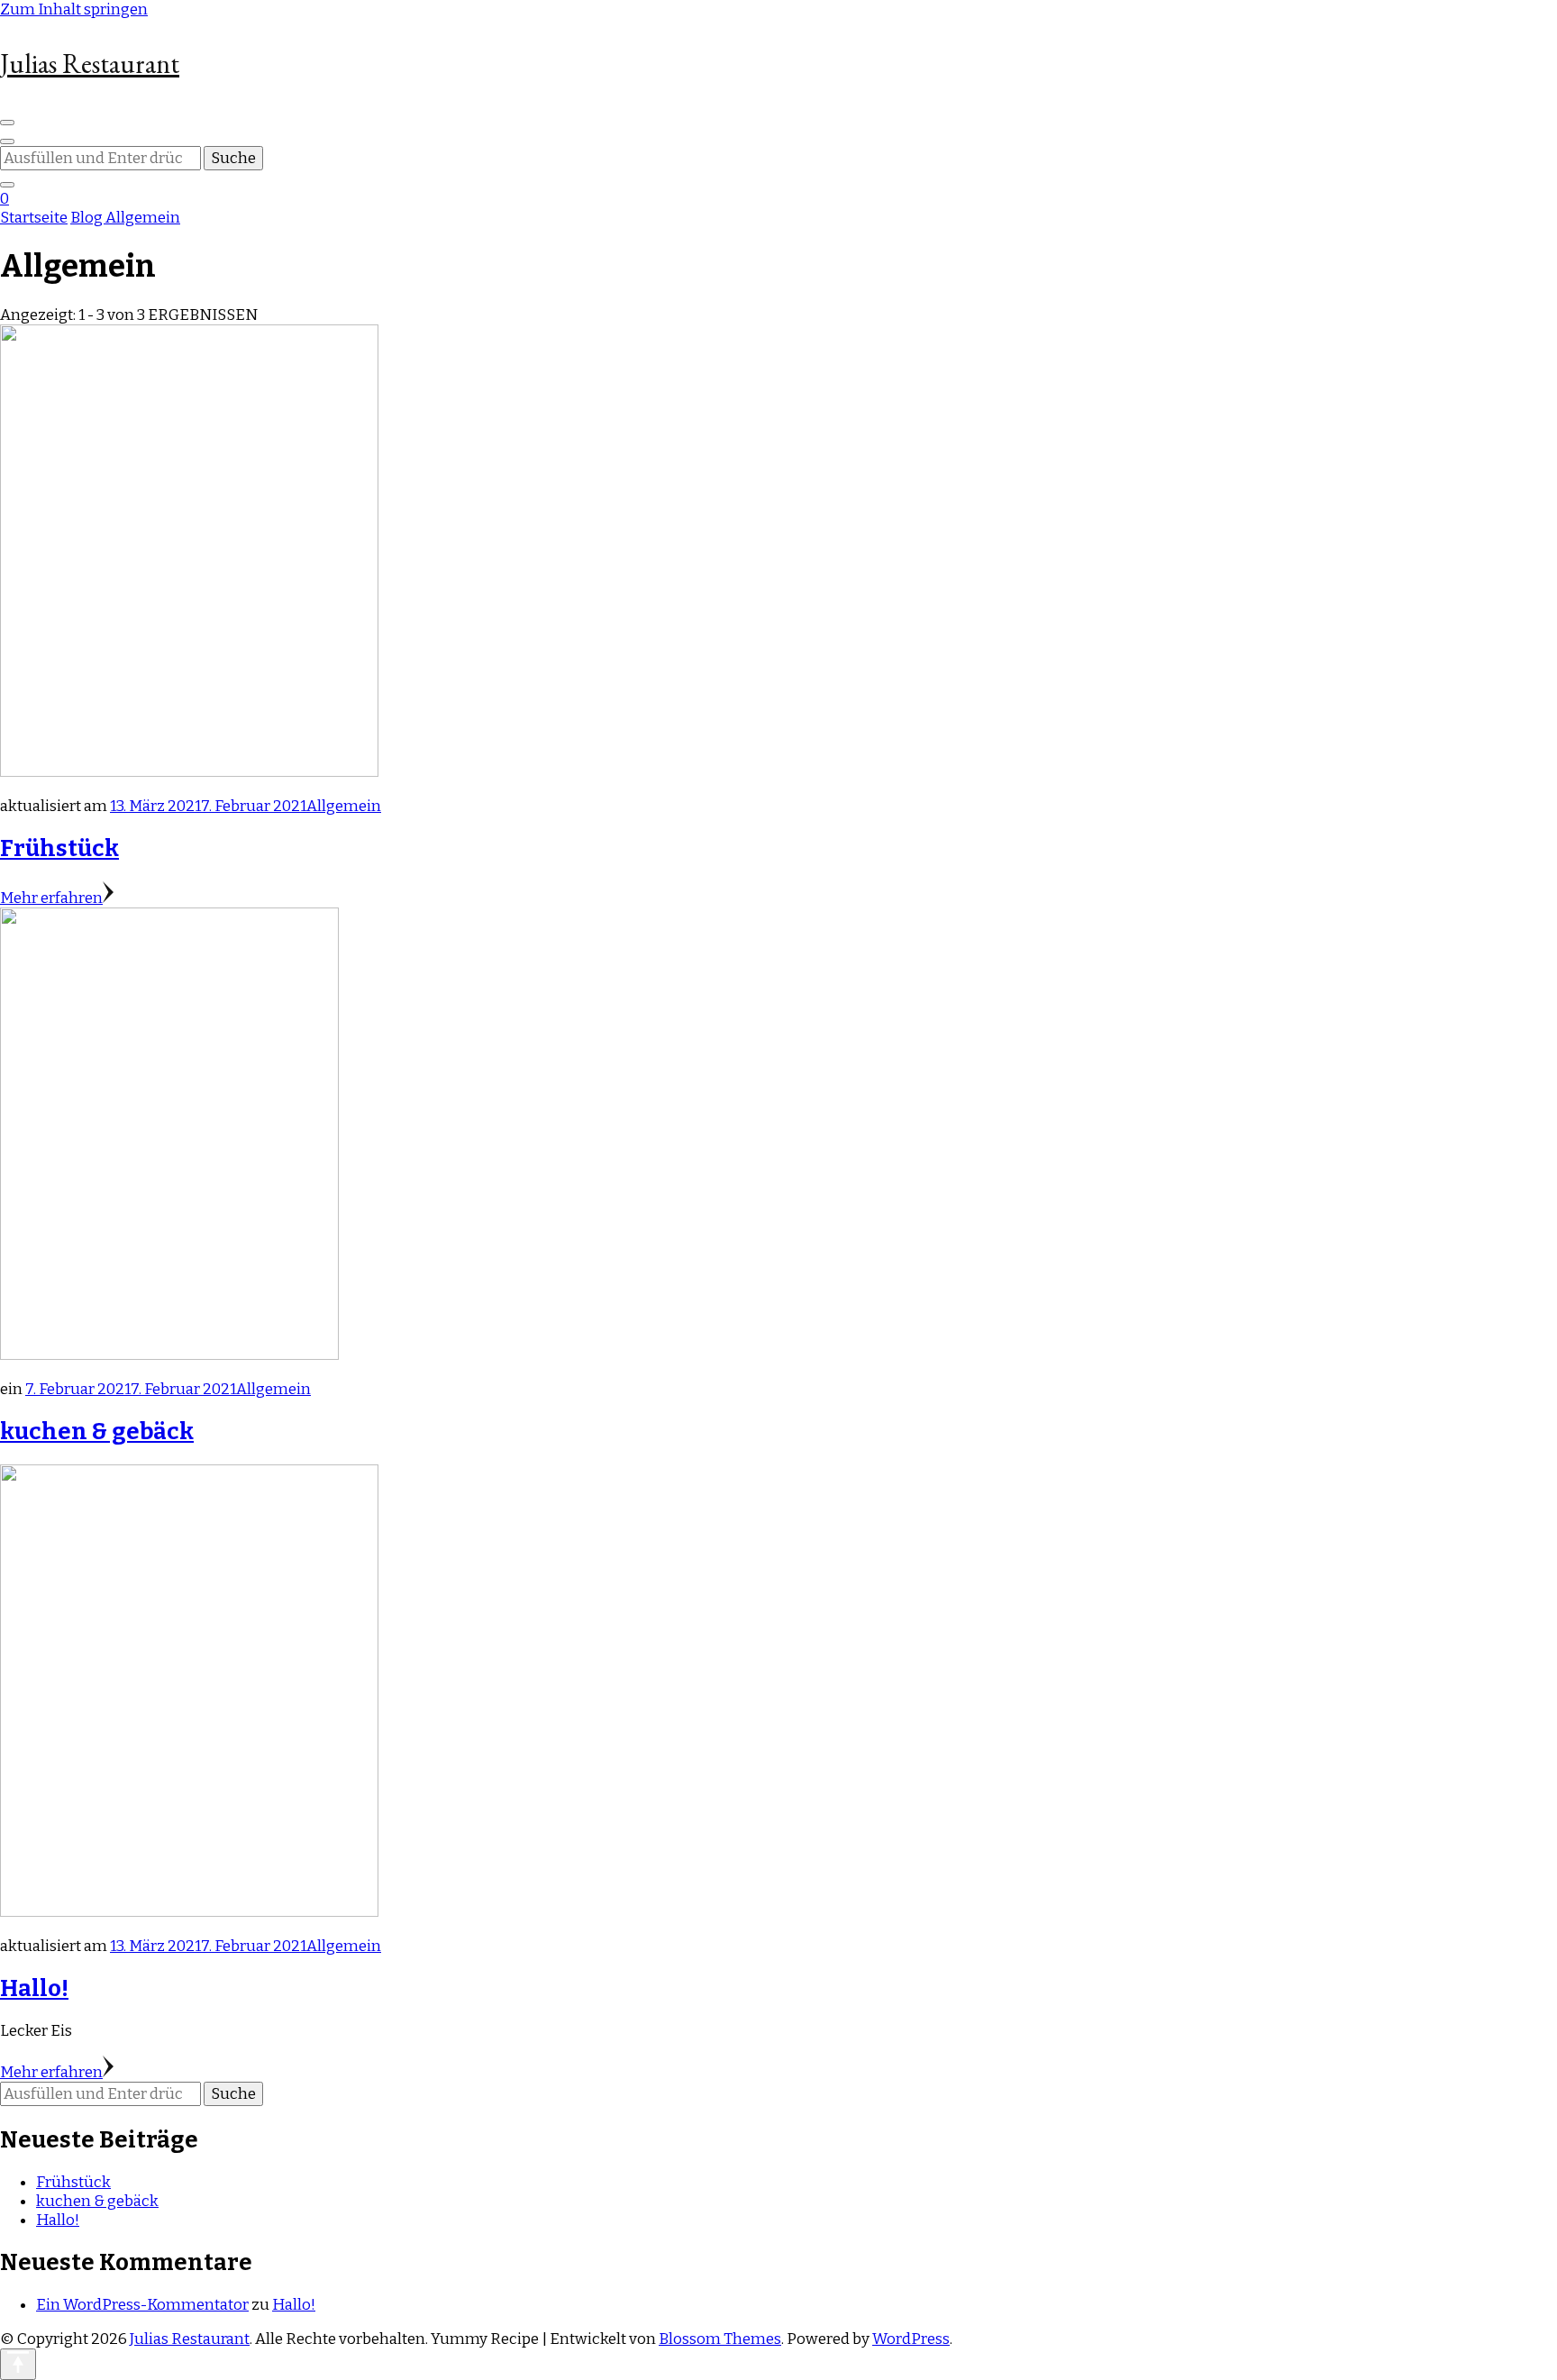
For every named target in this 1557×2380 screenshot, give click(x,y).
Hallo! (34, 1988)
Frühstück (59, 848)
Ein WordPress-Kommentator (142, 2305)
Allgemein (344, 806)
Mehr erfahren (51, 898)
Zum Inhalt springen (74, 9)
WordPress (911, 2339)
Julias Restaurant (90, 64)
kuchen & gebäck (97, 1432)
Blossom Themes (720, 2339)
